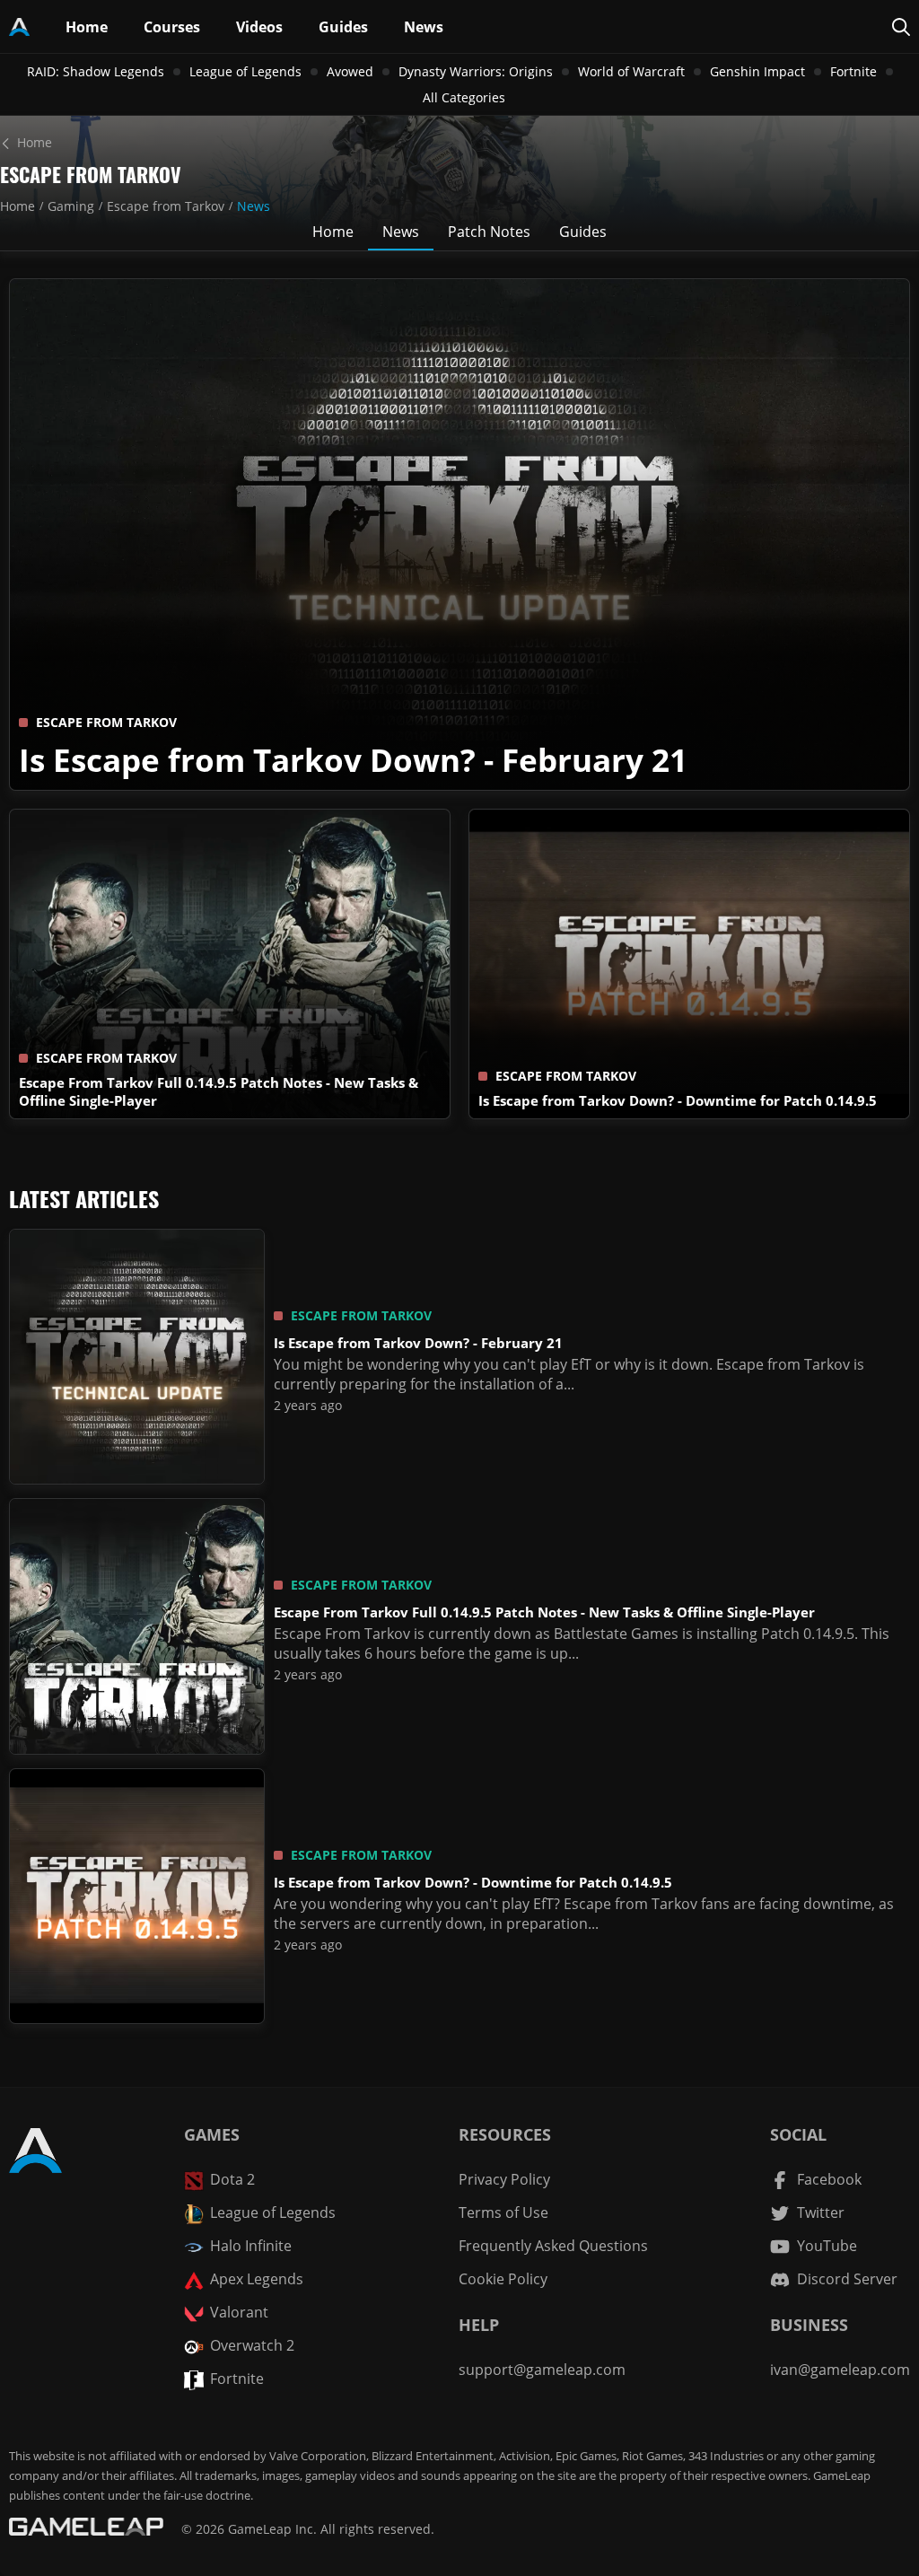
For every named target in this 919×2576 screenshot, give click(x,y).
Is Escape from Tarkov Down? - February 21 (353, 759)
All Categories (464, 97)
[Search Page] (901, 27)
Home (18, 206)
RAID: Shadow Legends (96, 71)
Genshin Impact (757, 71)
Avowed (350, 71)
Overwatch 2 (252, 2345)
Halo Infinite (251, 2246)
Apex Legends (257, 2279)
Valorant (239, 2312)
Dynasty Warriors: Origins (476, 71)
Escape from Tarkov (166, 206)
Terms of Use (503, 2212)
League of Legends (245, 71)
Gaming (71, 206)
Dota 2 (232, 2179)
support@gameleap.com (542, 2370)
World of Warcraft (631, 71)
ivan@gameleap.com (840, 2370)
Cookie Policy (503, 2279)
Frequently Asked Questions (553, 2246)
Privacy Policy (504, 2179)
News (254, 206)
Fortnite (853, 71)
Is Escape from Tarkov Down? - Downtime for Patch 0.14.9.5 (678, 1100)
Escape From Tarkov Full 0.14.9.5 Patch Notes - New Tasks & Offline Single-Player (544, 1612)
